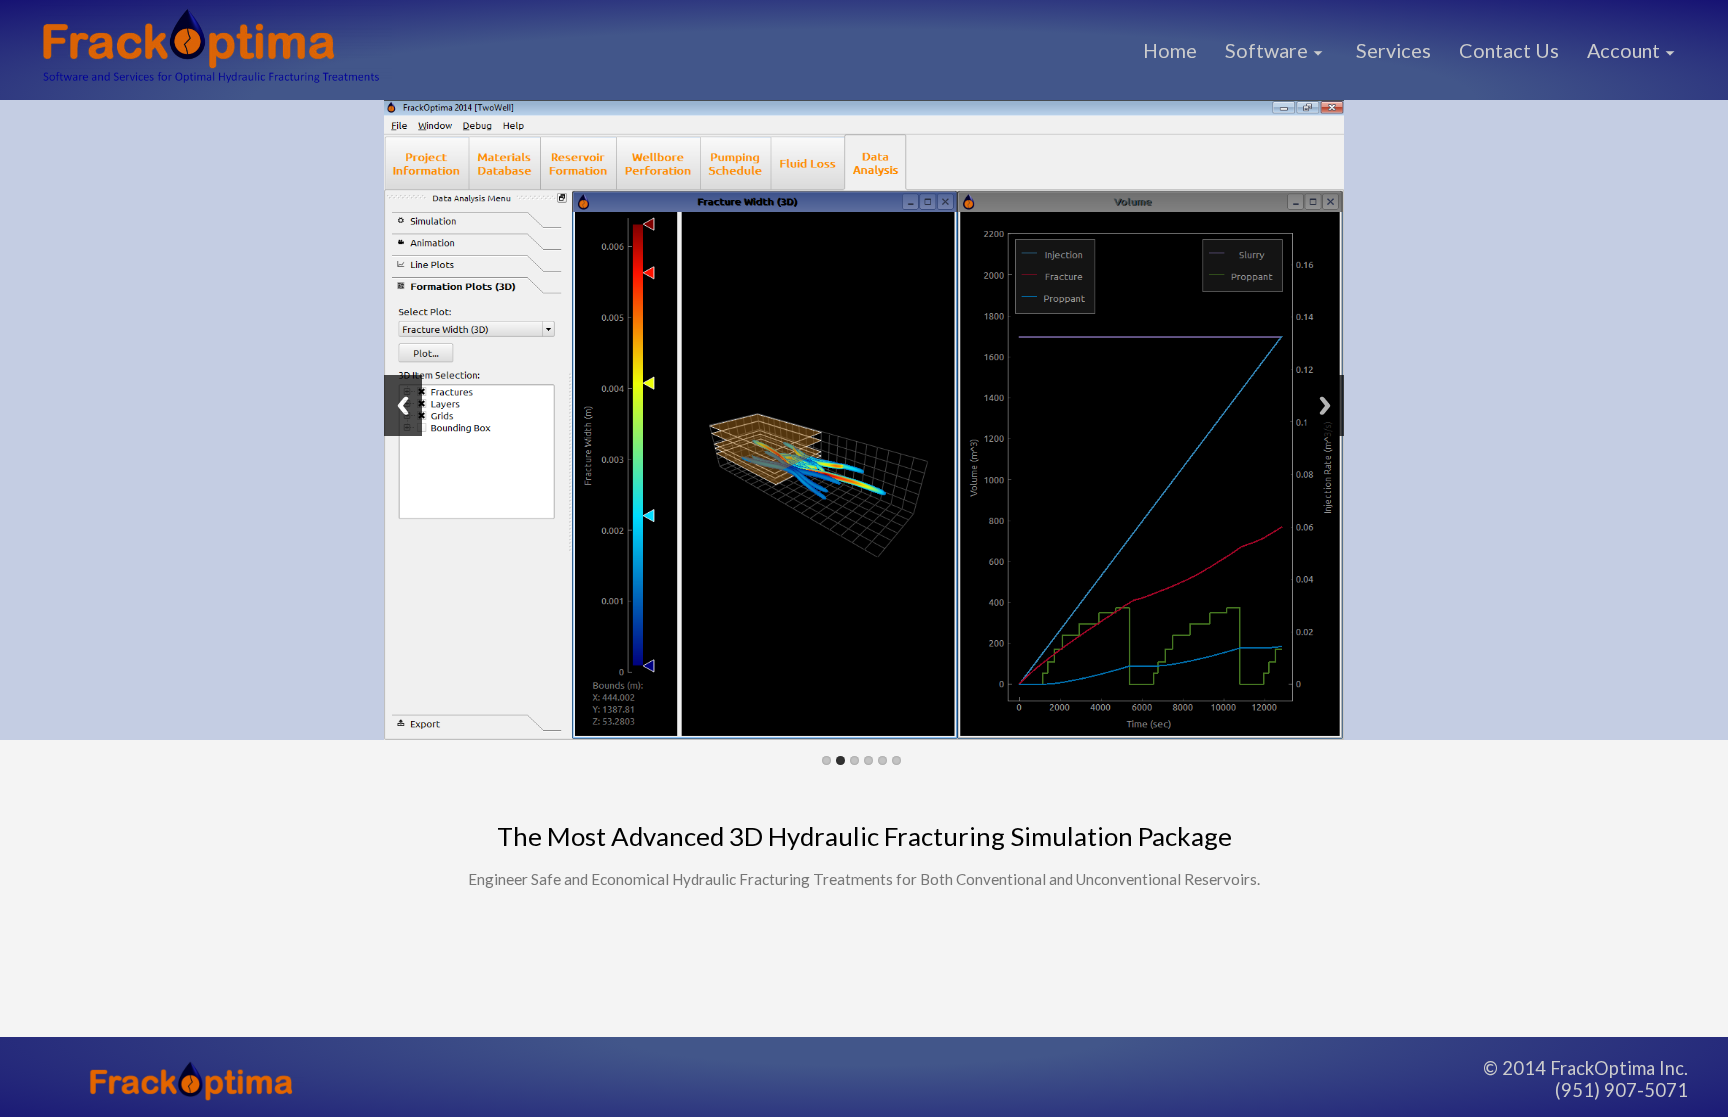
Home (1170, 50)
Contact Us (1509, 50)
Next (1325, 405)
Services (1393, 50)
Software (1266, 50)
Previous (403, 405)
